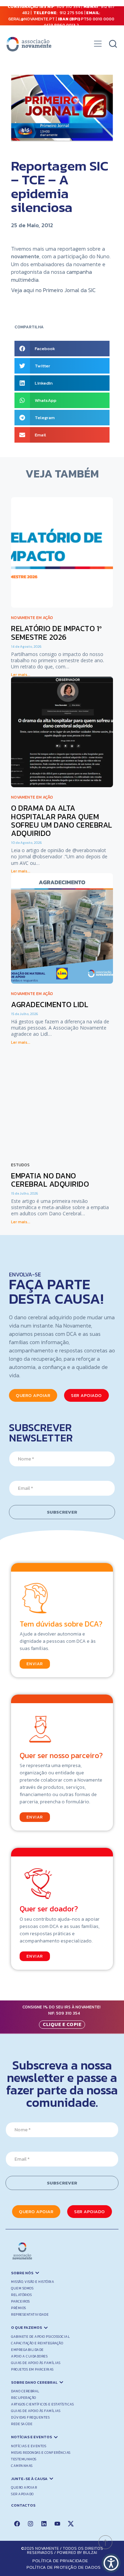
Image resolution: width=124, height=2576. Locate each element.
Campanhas (22, 2466)
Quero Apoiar (24, 2487)
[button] (98, 46)
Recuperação (24, 2398)
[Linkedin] (44, 2524)
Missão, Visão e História (33, 2282)
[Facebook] (17, 2524)
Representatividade (30, 2314)
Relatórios (21, 2295)
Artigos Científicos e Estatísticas (42, 2404)
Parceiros (20, 2301)
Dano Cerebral (25, 2391)
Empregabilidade (27, 2350)
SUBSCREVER (62, 1512)
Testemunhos (24, 2459)
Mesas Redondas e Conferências (41, 2453)
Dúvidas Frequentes (30, 2417)
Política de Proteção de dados (64, 2567)
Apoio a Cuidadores (29, 2356)
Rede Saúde (22, 2424)
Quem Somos (22, 2288)
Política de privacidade (60, 2561)
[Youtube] (57, 2524)
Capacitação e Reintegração (37, 2343)
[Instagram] (30, 2524)
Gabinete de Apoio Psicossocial (40, 2337)
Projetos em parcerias (32, 2369)
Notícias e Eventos (29, 2446)
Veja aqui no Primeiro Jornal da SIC (54, 290)
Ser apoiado (22, 2494)
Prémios (19, 2308)
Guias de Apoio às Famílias (36, 2363)
